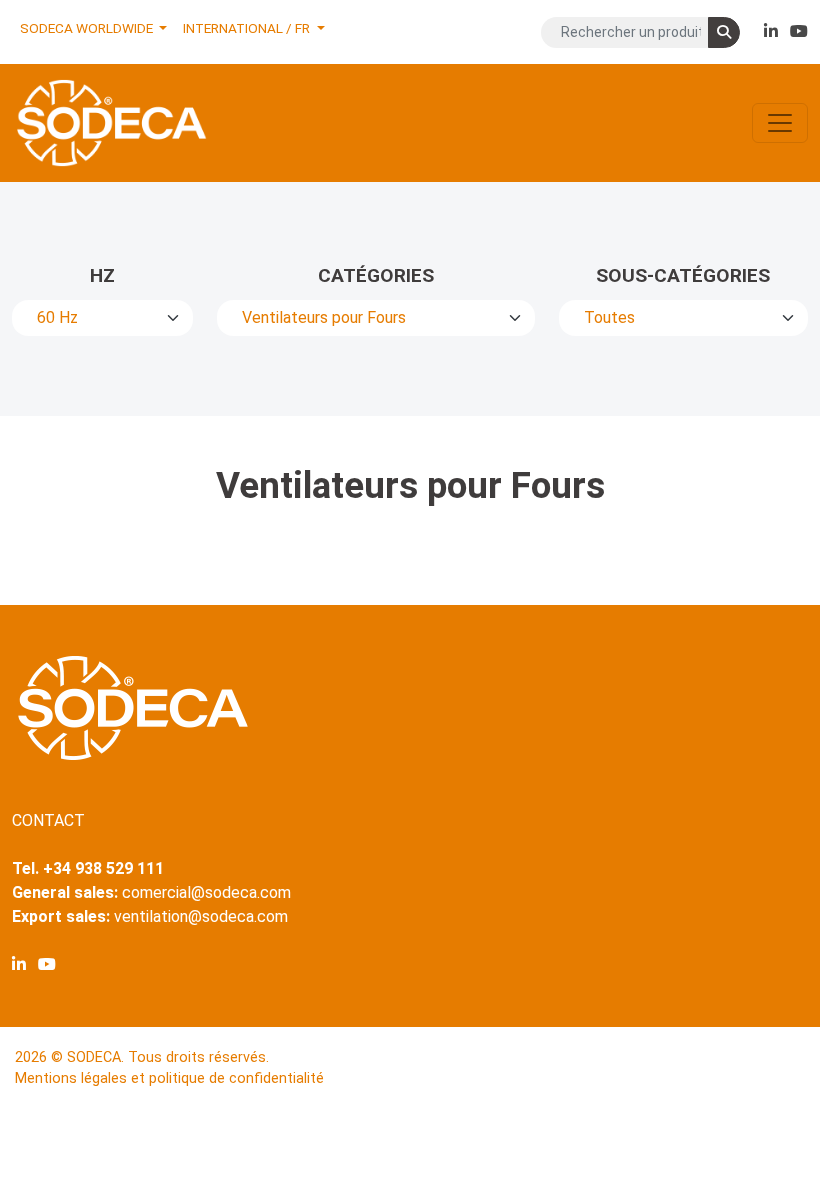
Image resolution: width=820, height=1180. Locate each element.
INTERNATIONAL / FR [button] (248, 28)
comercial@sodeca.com (206, 892)
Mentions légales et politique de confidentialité (169, 1078)
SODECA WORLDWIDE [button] (88, 28)
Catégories (376, 275)
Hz (102, 275)
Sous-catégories (683, 275)
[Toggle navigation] (780, 123)
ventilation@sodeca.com (201, 916)
